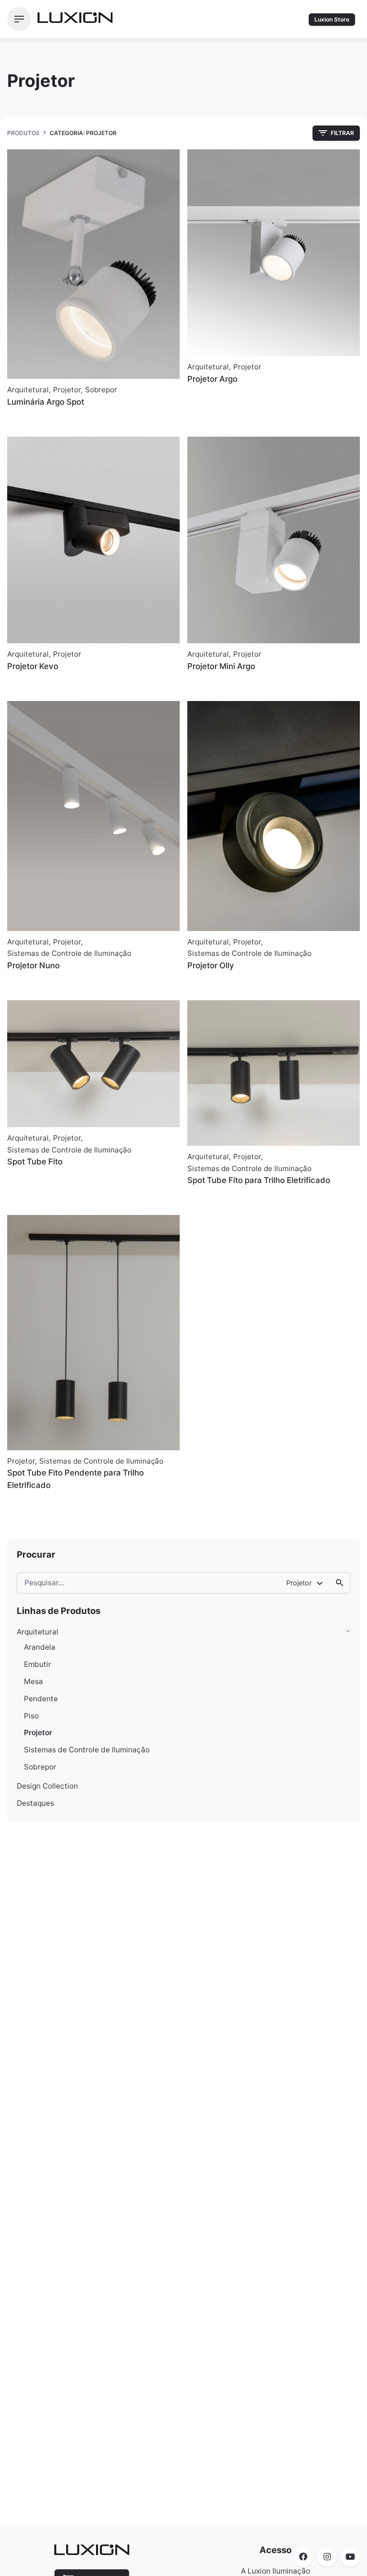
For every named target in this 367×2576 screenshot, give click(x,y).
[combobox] (305, 1583)
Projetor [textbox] (299, 1583)
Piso (31, 1716)
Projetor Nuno (33, 965)
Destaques (35, 1803)
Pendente (41, 1699)
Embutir (38, 1664)
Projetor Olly (211, 965)
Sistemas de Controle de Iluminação (87, 1750)
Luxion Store (332, 19)
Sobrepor (40, 1767)
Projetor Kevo (33, 666)
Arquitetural (38, 1632)
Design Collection (47, 1786)
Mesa (33, 1681)
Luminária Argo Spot (46, 402)
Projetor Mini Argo (221, 666)
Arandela (40, 1647)
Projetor (38, 1733)
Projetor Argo (212, 379)
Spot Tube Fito (35, 1162)
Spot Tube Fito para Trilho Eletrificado (259, 1180)
